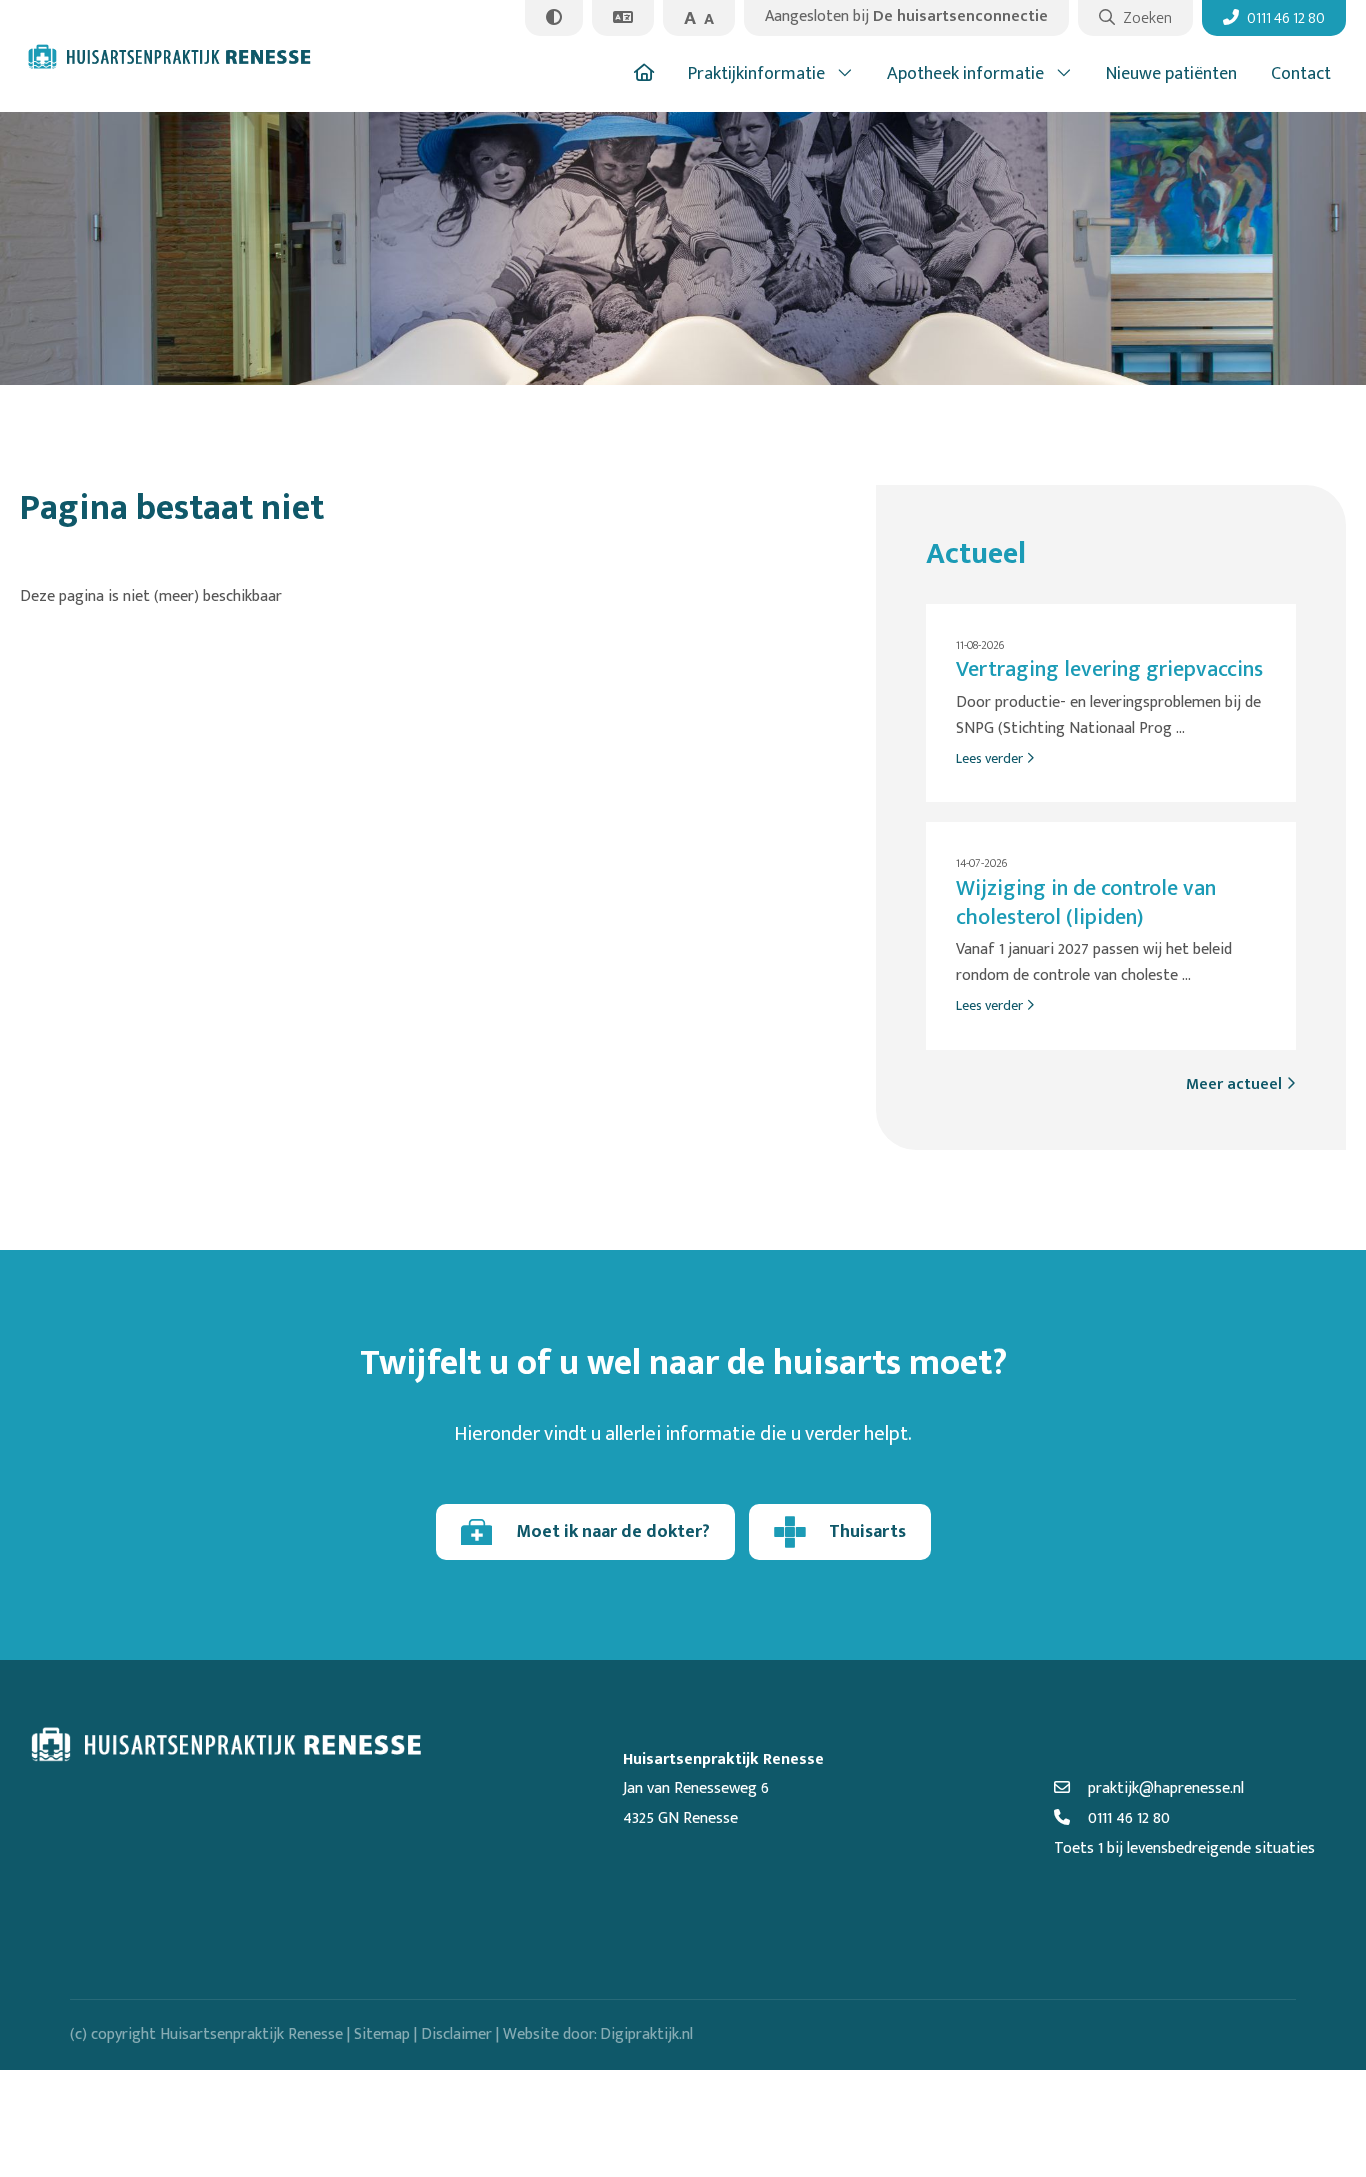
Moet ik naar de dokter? (613, 1532)
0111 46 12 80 (1127, 1818)
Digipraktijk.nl (646, 2034)
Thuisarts (867, 1532)
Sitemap (382, 2034)
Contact (1301, 74)
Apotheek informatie (965, 74)
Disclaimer (456, 2034)
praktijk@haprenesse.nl (1164, 1788)
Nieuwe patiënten (1171, 74)
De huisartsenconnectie (906, 16)
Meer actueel (1236, 1084)
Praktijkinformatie (756, 74)
